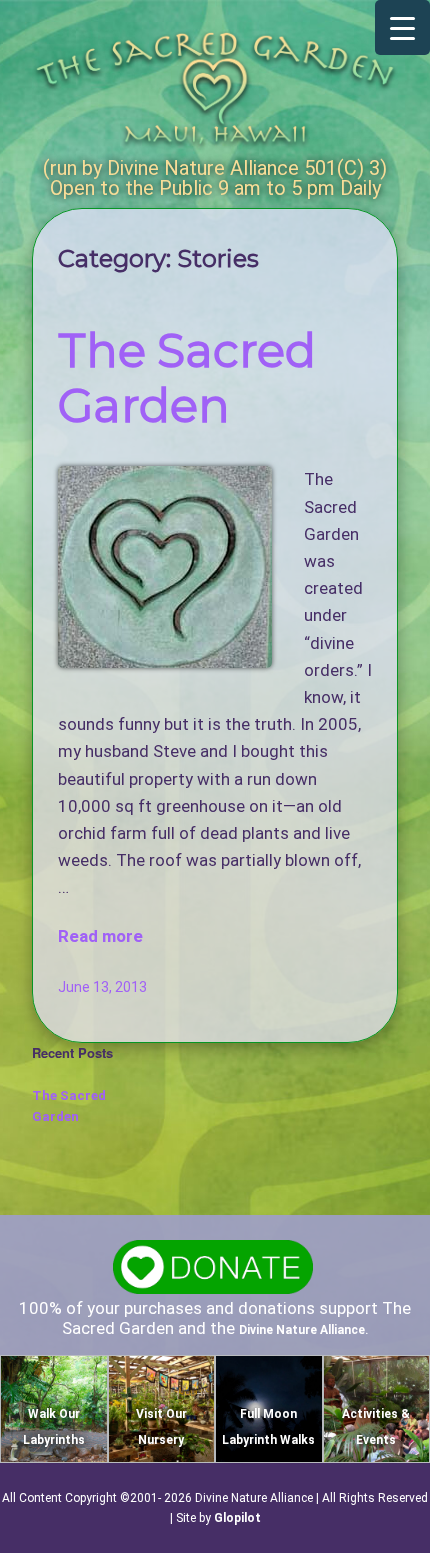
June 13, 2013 (102, 987)
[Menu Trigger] (402, 27)
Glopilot (237, 1518)
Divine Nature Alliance (302, 1330)
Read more (100, 936)
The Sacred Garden (187, 378)
